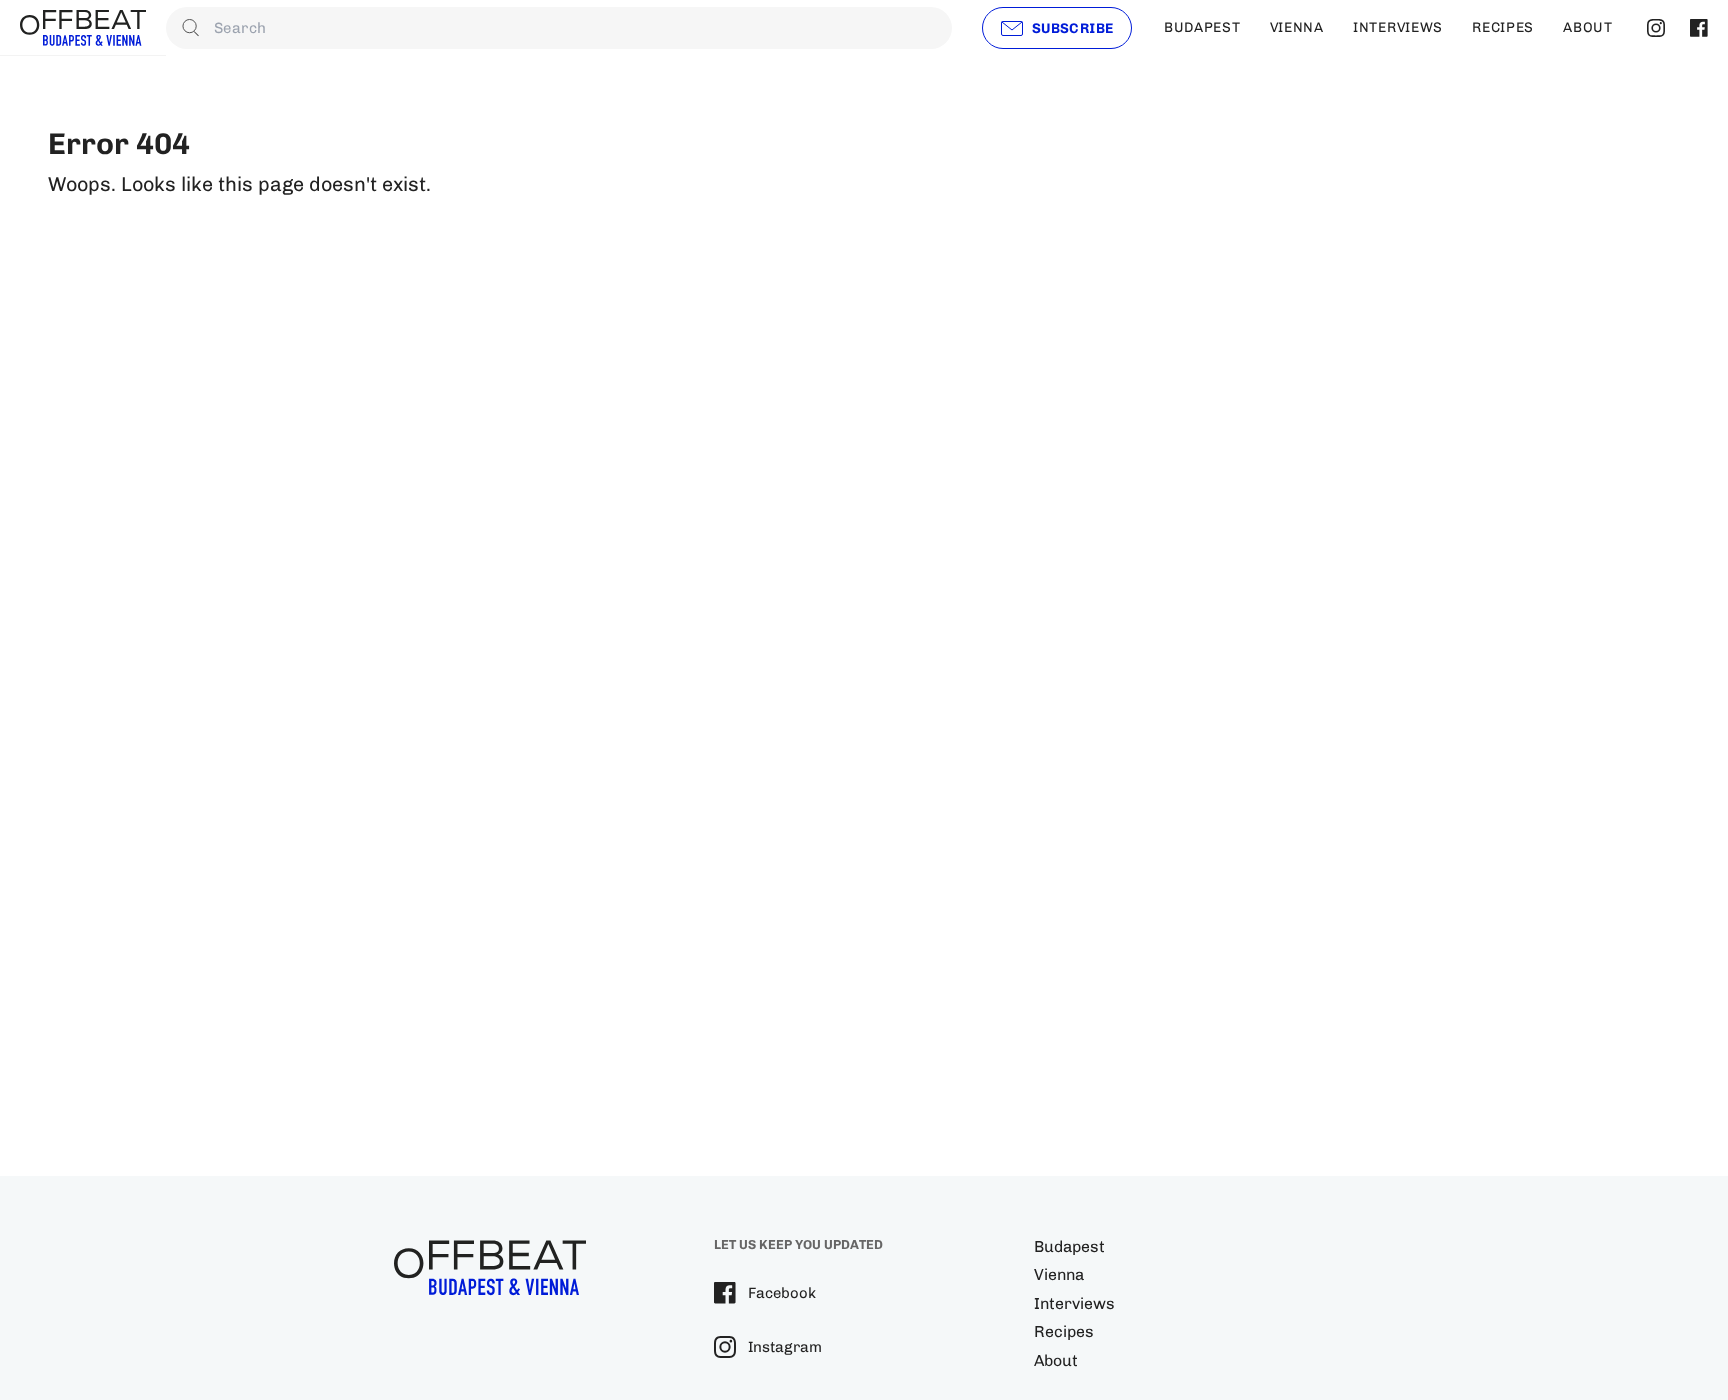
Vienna (1059, 1274)
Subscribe (1073, 28)
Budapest (1069, 1246)
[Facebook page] (1696, 28)
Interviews (1074, 1303)
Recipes (1064, 1331)
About (1056, 1360)
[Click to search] (191, 28)
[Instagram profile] (1653, 28)
